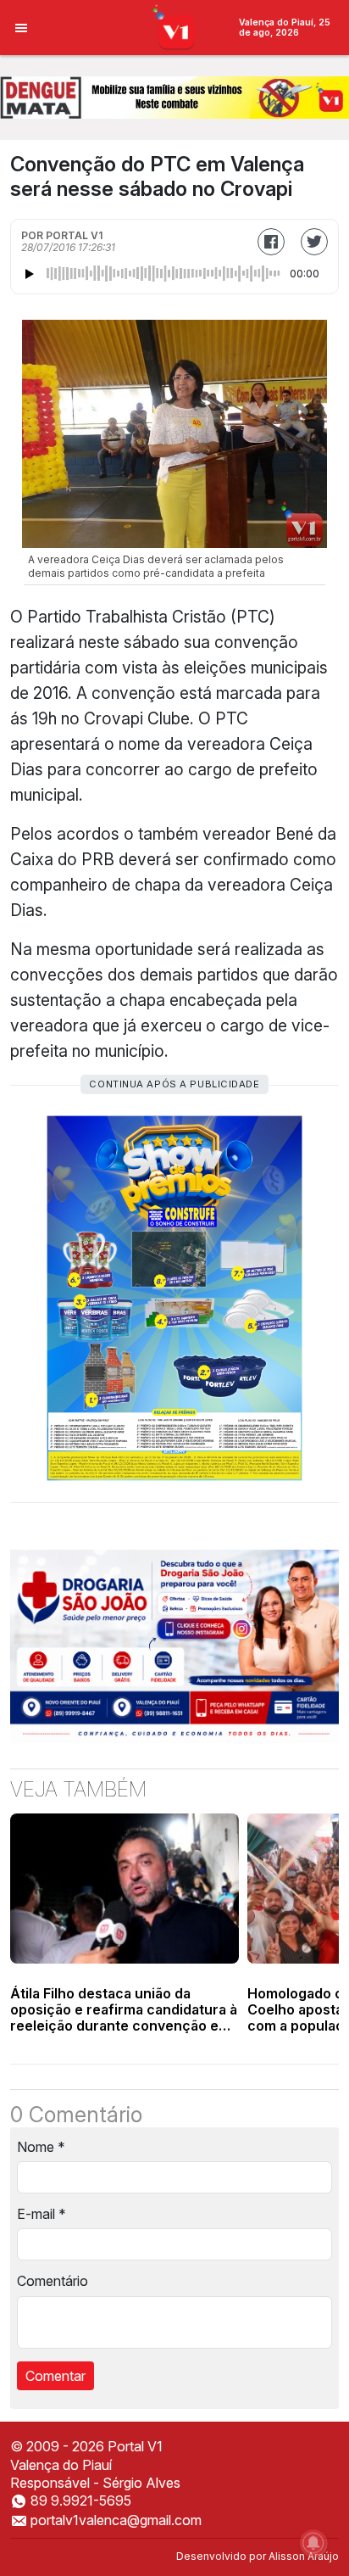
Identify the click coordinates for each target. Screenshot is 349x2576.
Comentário (53, 2281)
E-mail (42, 2214)
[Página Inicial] (175, 26)
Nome (41, 2147)
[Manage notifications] (313, 2543)
